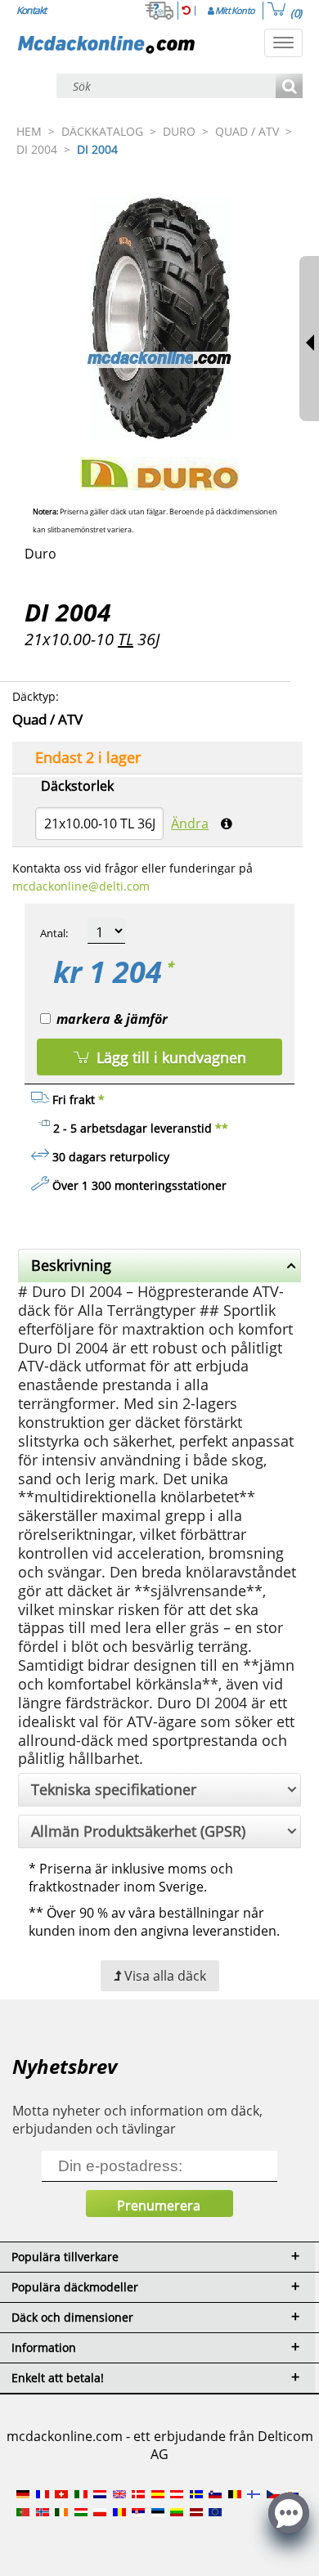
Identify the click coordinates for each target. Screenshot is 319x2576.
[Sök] (289, 87)
